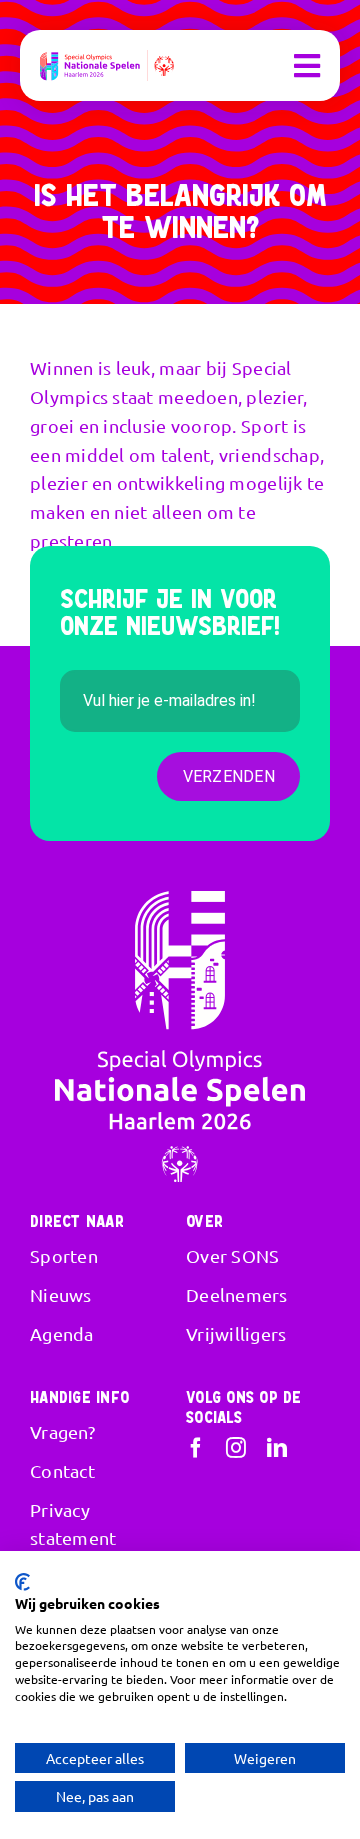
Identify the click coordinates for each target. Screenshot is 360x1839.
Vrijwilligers (236, 1333)
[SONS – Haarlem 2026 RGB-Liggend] (107, 58)
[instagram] (236, 1448)
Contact (62, 1470)
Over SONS (232, 1255)
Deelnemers (237, 1294)
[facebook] (196, 1448)
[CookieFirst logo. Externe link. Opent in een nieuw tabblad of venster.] (22, 1582)
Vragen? (62, 1431)
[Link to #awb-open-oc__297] (307, 66)
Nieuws (61, 1294)
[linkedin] (277, 1448)
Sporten (64, 1255)
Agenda (62, 1333)
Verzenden (229, 776)
